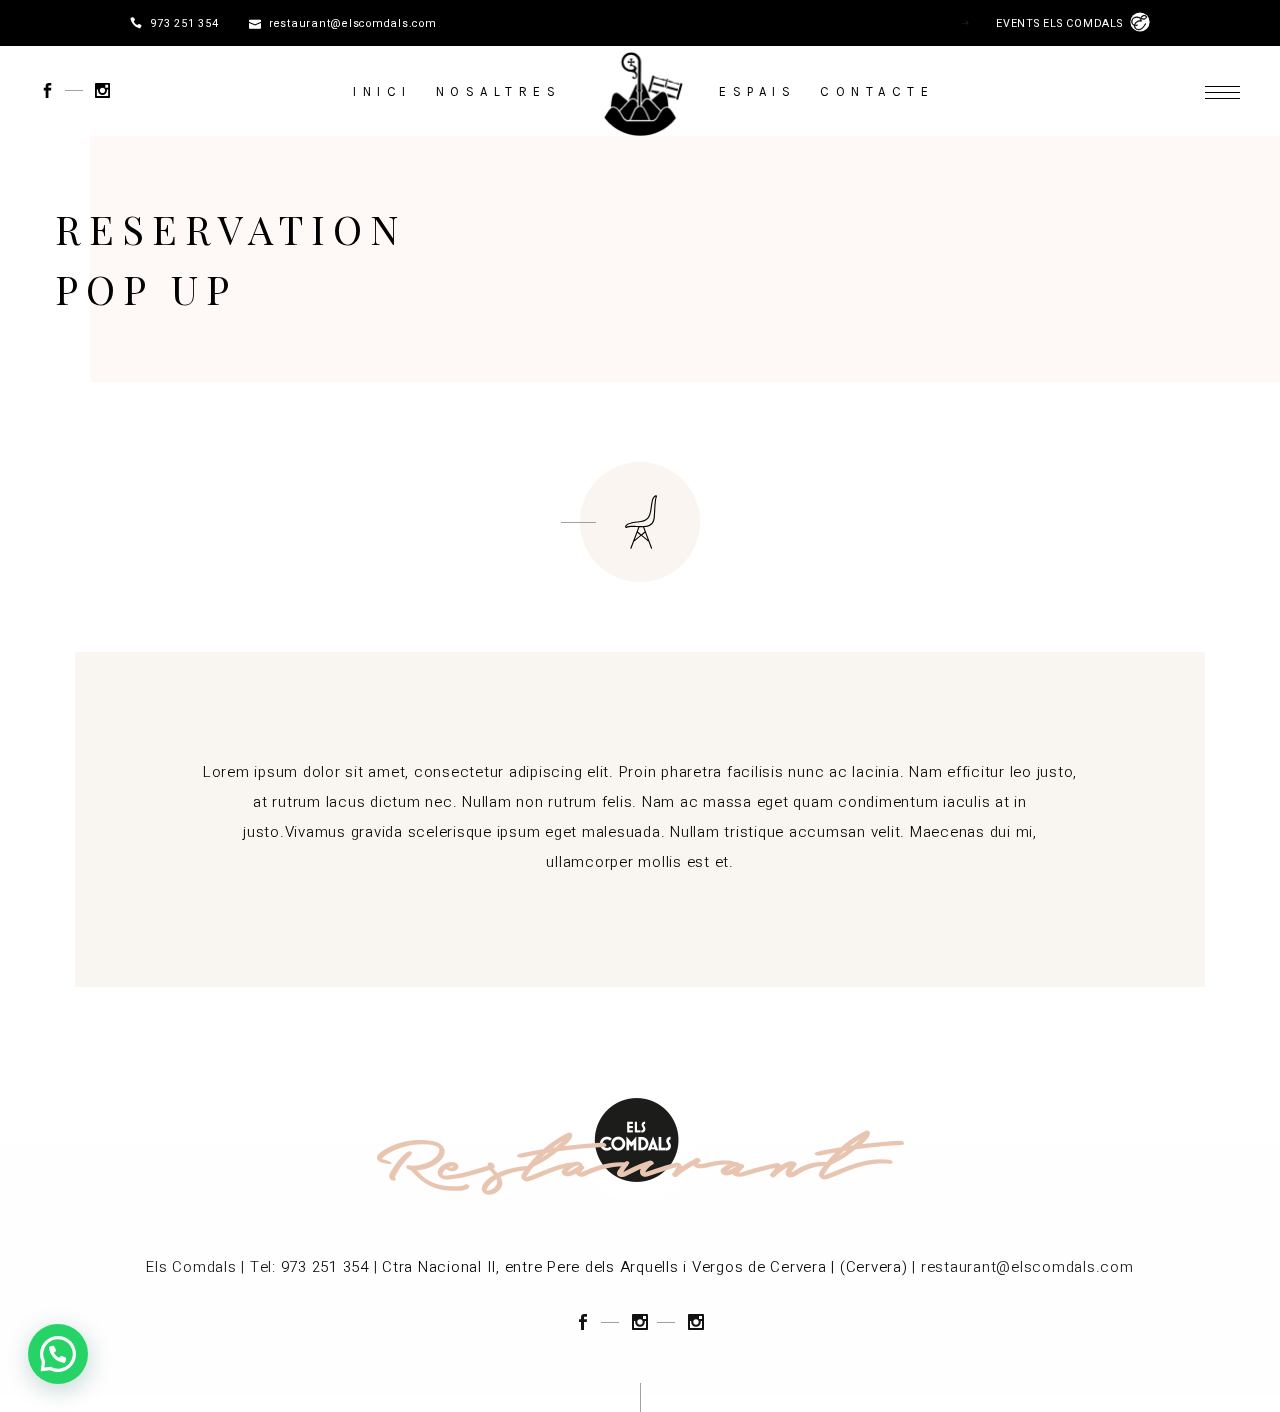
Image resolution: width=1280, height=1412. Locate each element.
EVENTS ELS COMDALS (1063, 24)
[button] (58, 1354)
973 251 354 (184, 24)
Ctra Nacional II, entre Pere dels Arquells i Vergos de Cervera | (608, 1267)
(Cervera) (874, 1267)
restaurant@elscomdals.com (353, 24)
